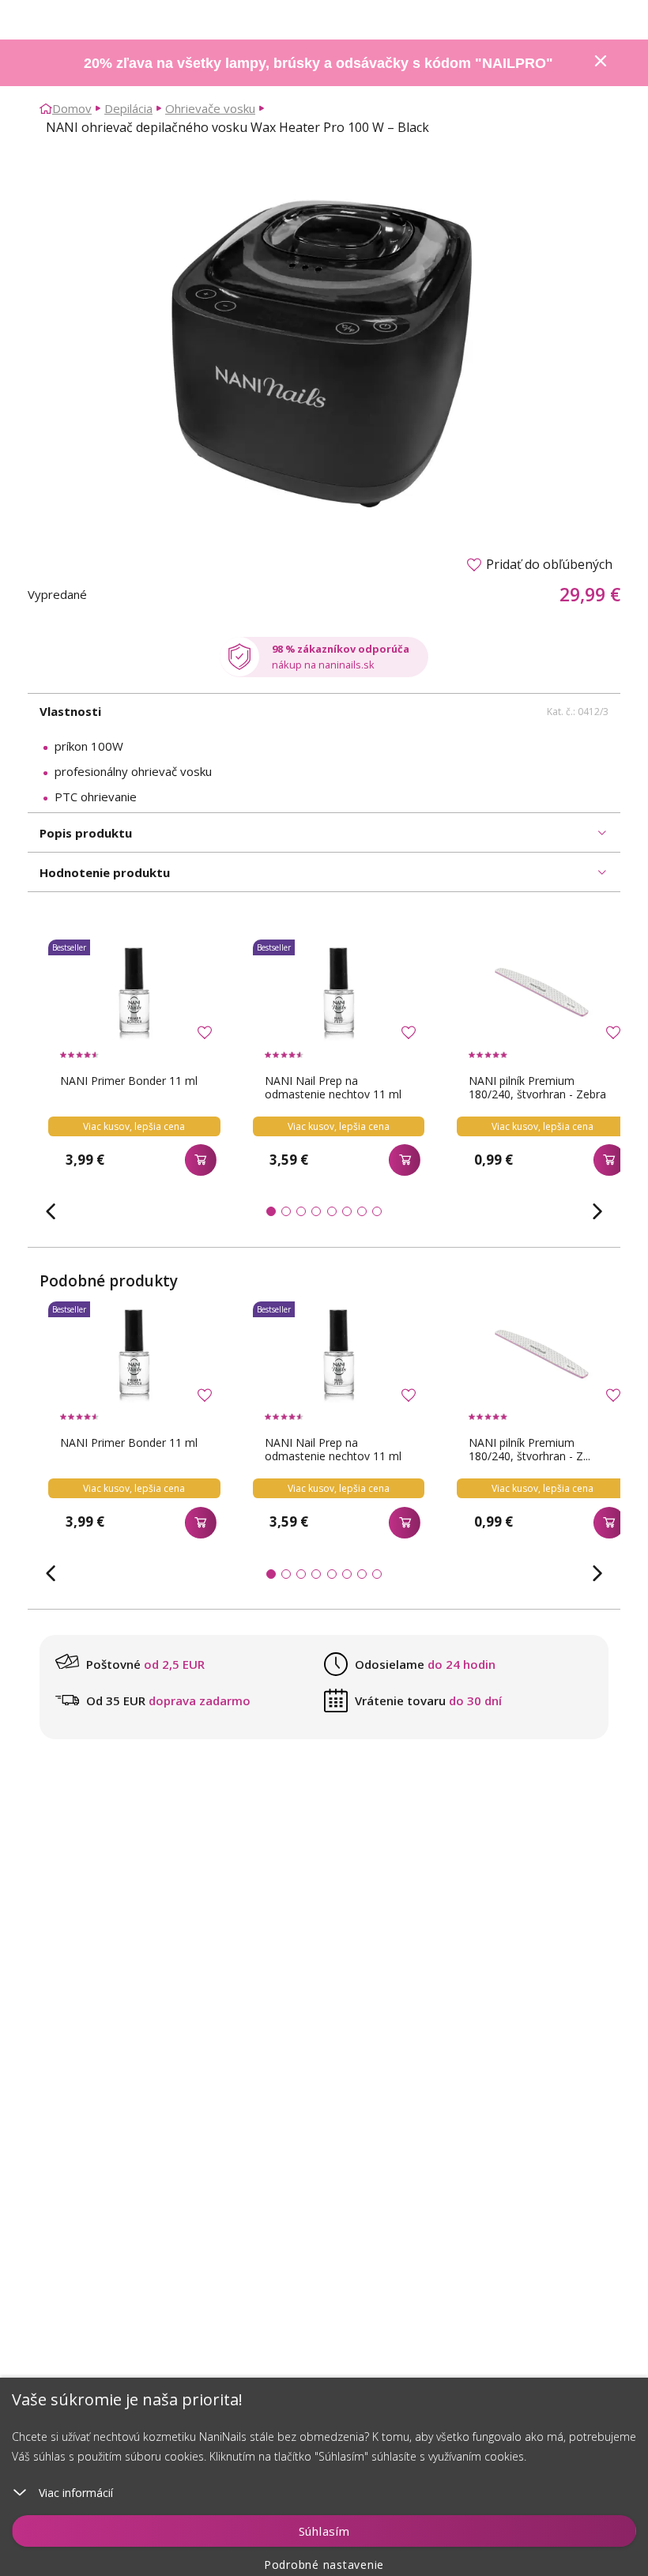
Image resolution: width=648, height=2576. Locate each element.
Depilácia (128, 108)
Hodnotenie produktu (105, 872)
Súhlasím (324, 2531)
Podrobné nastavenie (324, 2565)
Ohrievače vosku (210, 108)
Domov (72, 108)
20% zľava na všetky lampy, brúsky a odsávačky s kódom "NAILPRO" (318, 63)
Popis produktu (86, 833)
